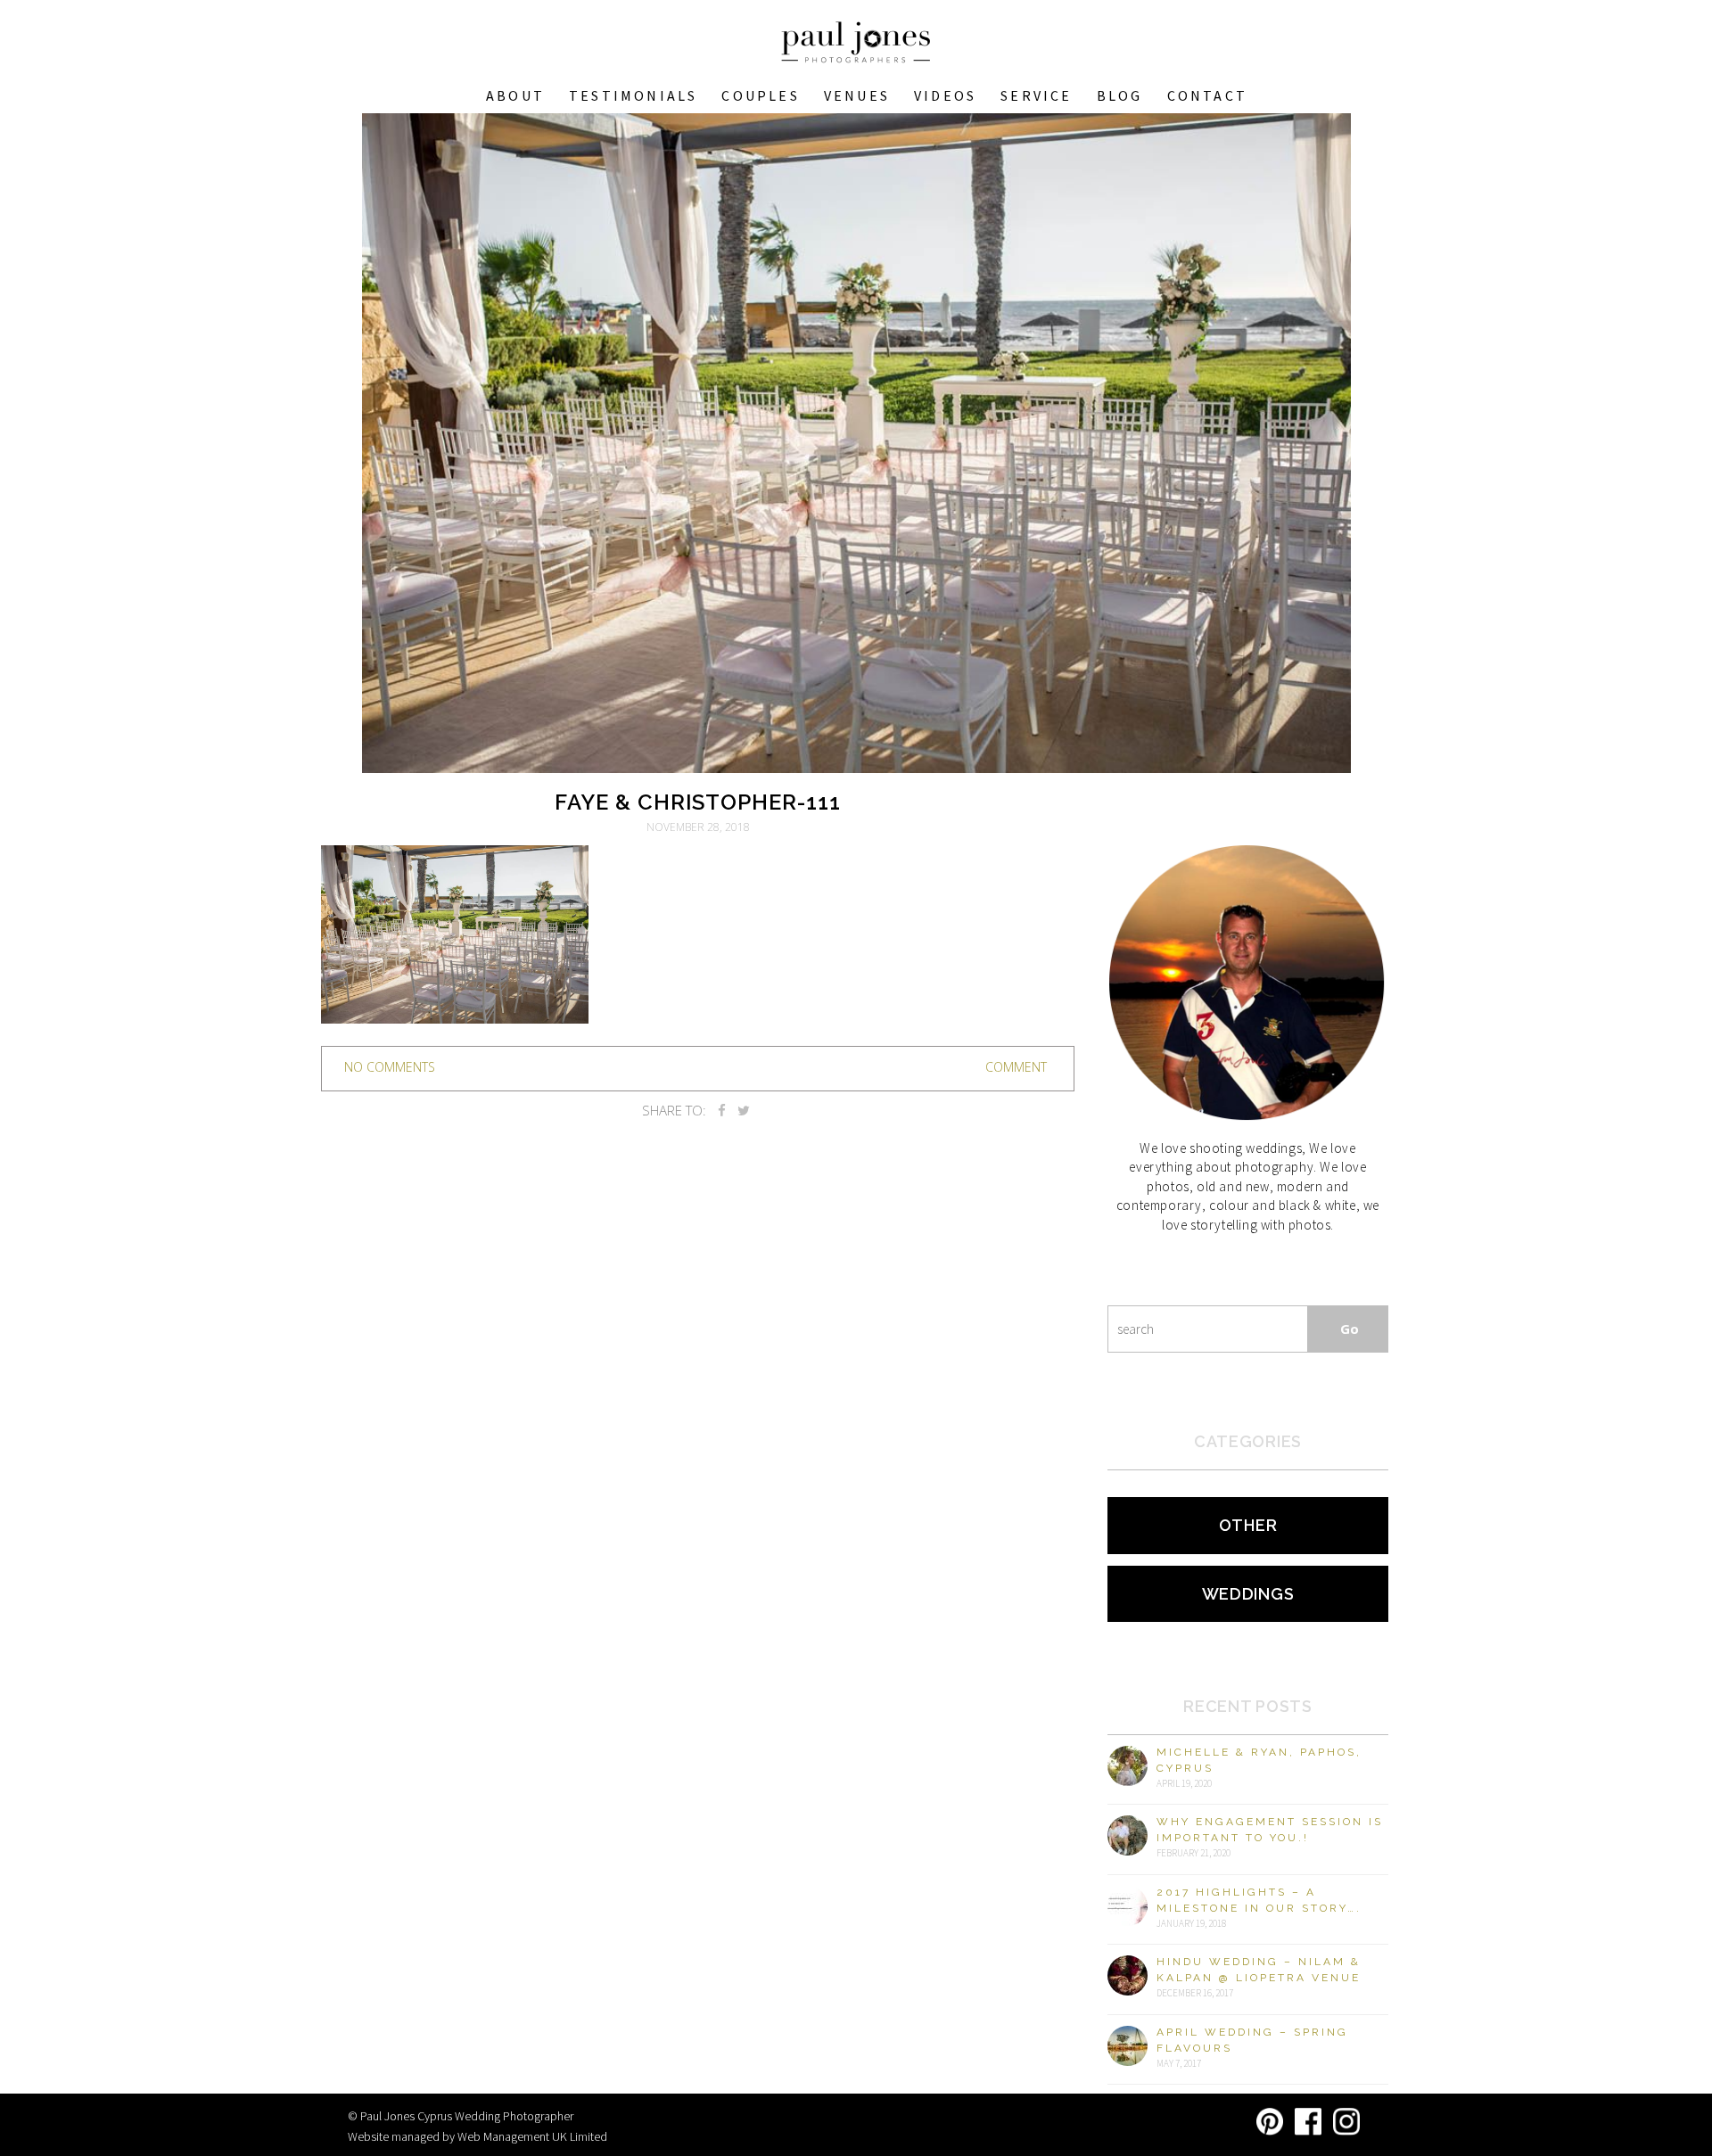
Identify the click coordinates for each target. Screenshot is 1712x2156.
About (515, 95)
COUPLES (760, 95)
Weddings (1248, 1594)
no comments (390, 1067)
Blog (1120, 95)
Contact (1207, 95)
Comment (1016, 1067)
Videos (945, 95)
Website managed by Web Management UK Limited (477, 2136)
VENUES (857, 95)
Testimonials (633, 95)
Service (1036, 95)
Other (1248, 1525)
